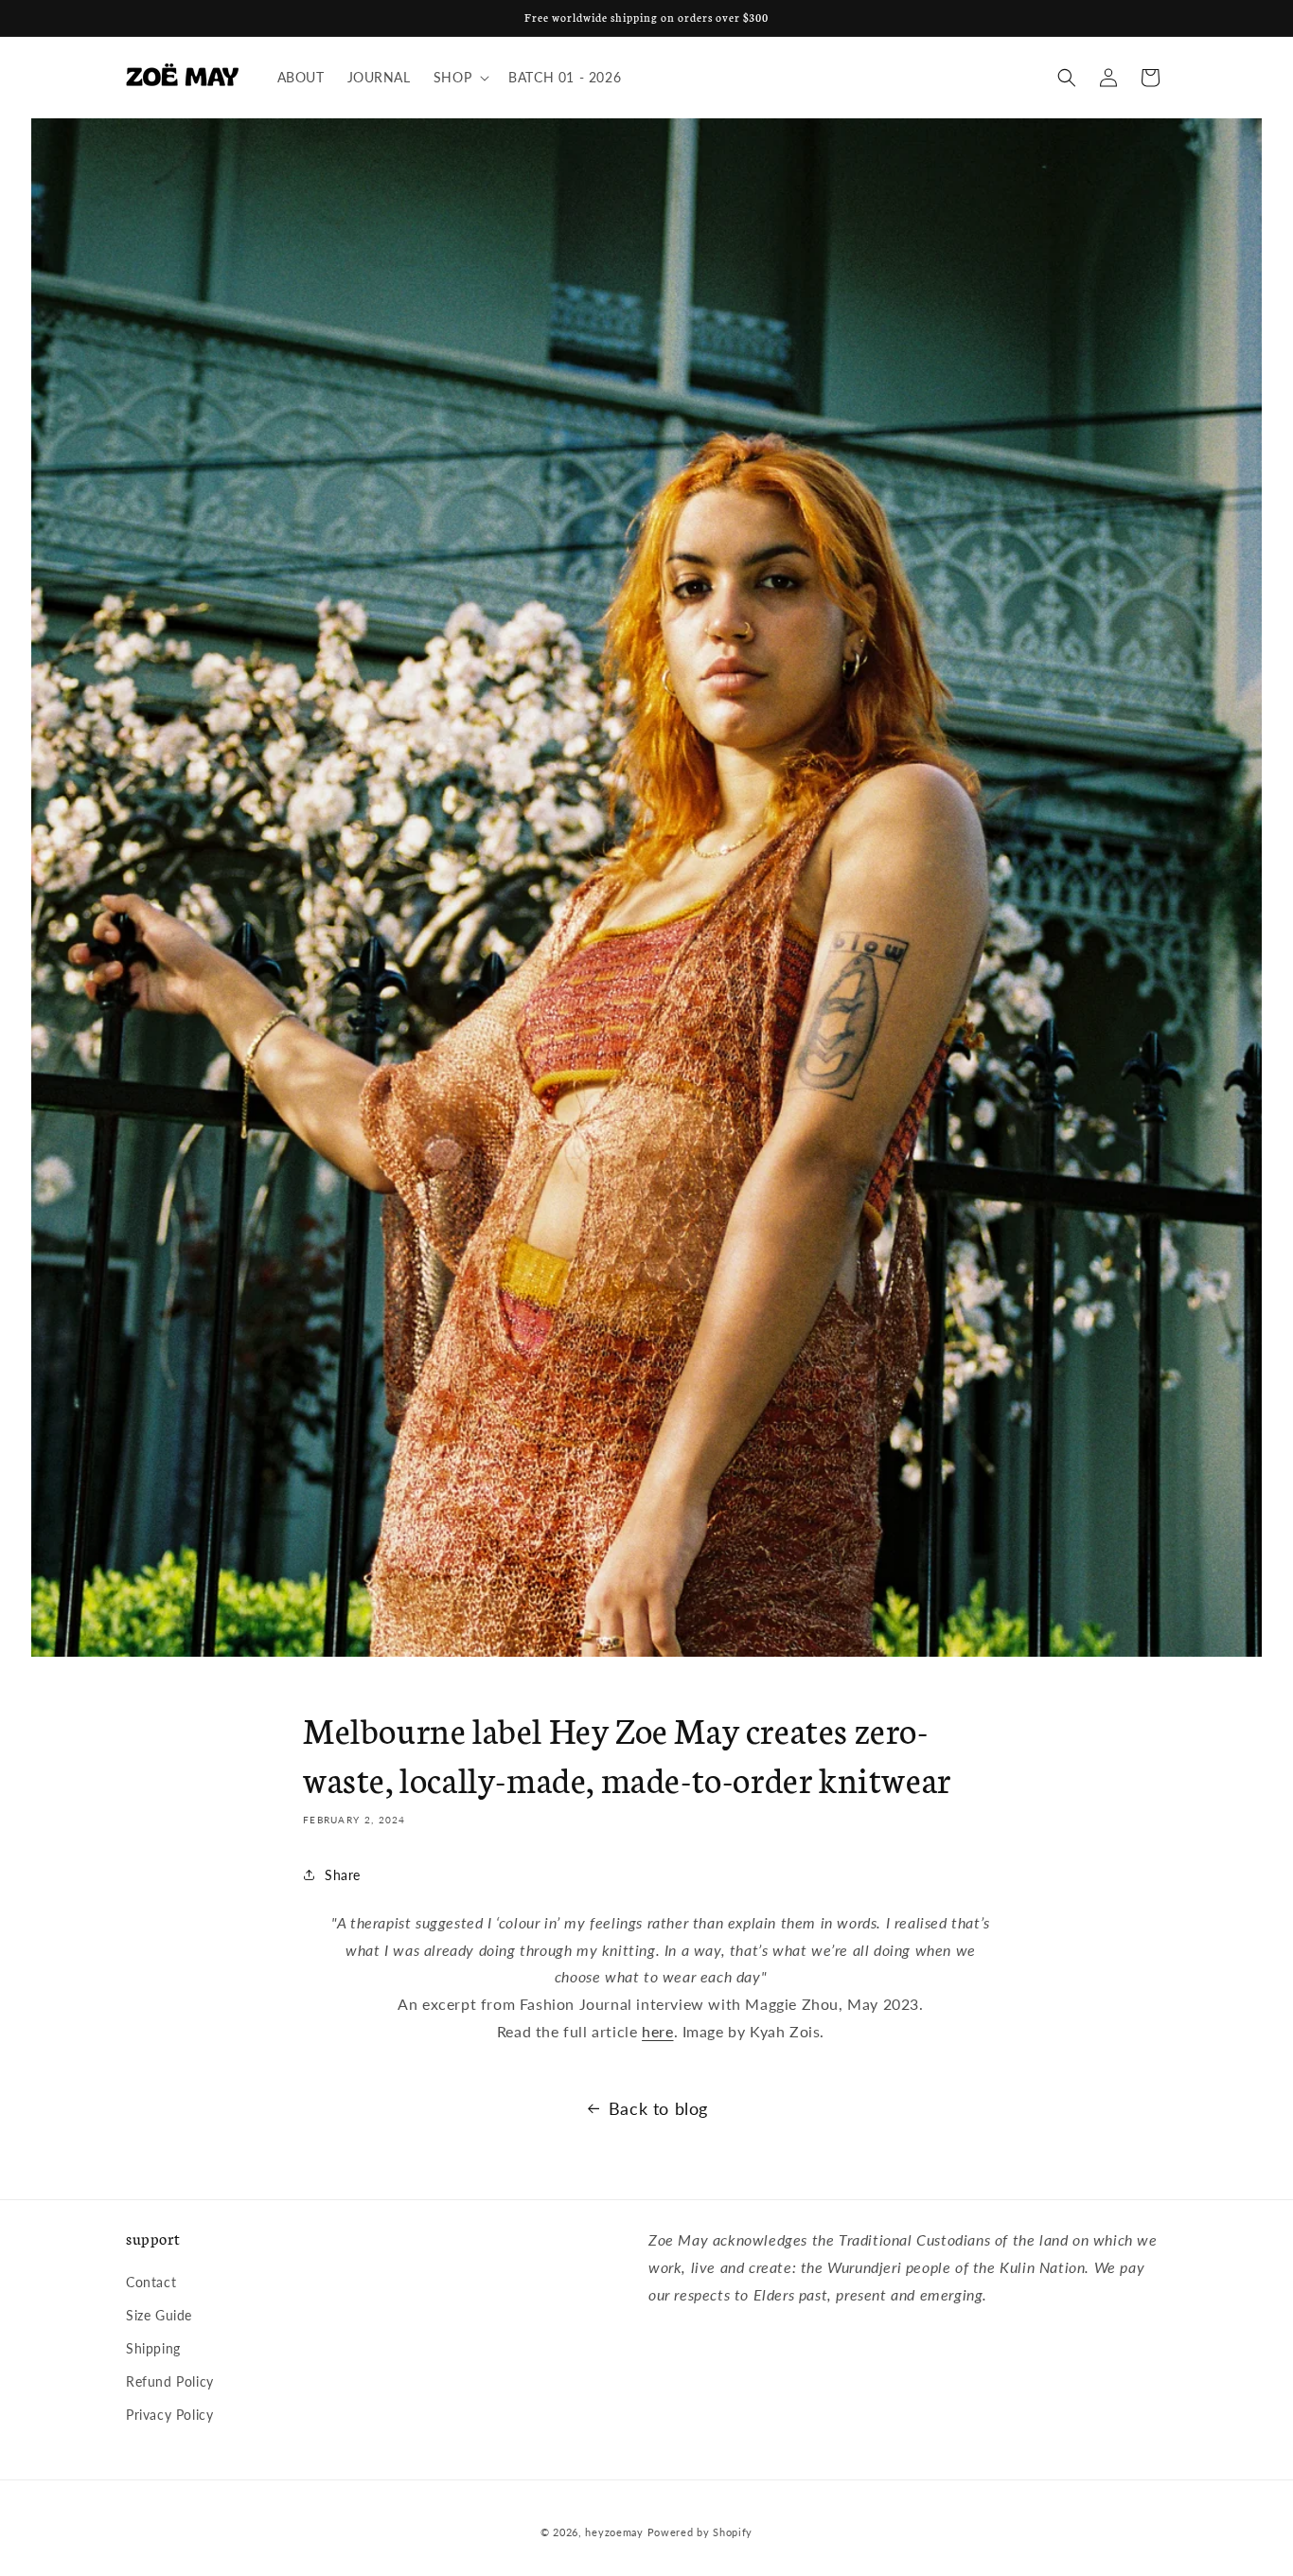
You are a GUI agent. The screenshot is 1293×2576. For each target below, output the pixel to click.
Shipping (153, 2348)
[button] (460, 78)
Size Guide (159, 2315)
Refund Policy (170, 2381)
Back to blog (658, 2108)
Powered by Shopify (700, 2532)
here (657, 2031)
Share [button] (343, 1874)
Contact (151, 2282)
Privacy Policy (169, 2415)
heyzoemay (614, 2532)
